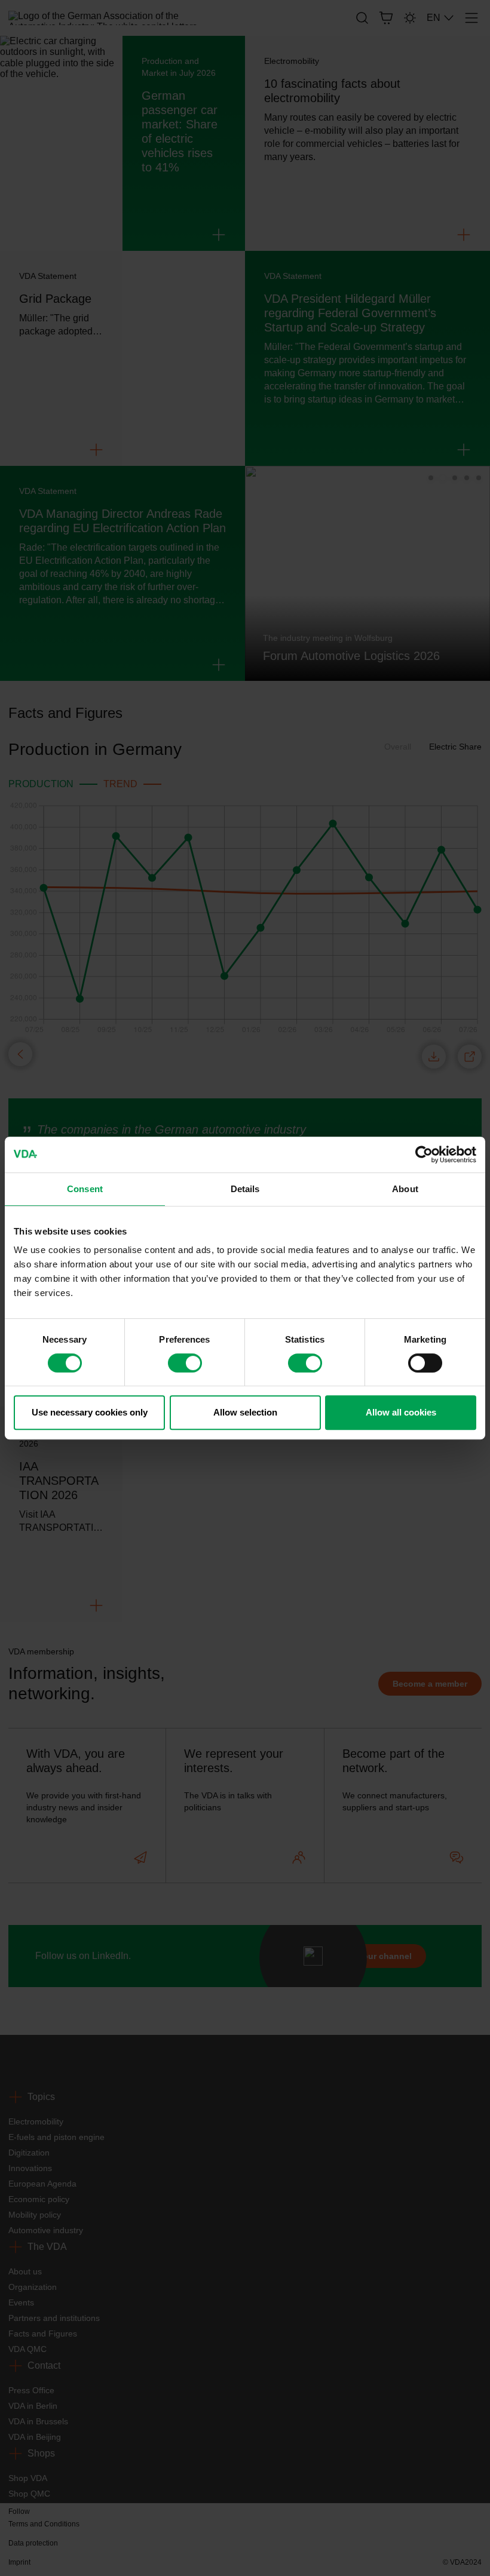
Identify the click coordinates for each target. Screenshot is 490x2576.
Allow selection (245, 1412)
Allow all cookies (401, 1412)
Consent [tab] (85, 1189)
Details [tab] (245, 1189)
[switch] (185, 1363)
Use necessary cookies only (90, 1412)
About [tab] (405, 1189)
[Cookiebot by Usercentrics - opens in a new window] (424, 1155)
